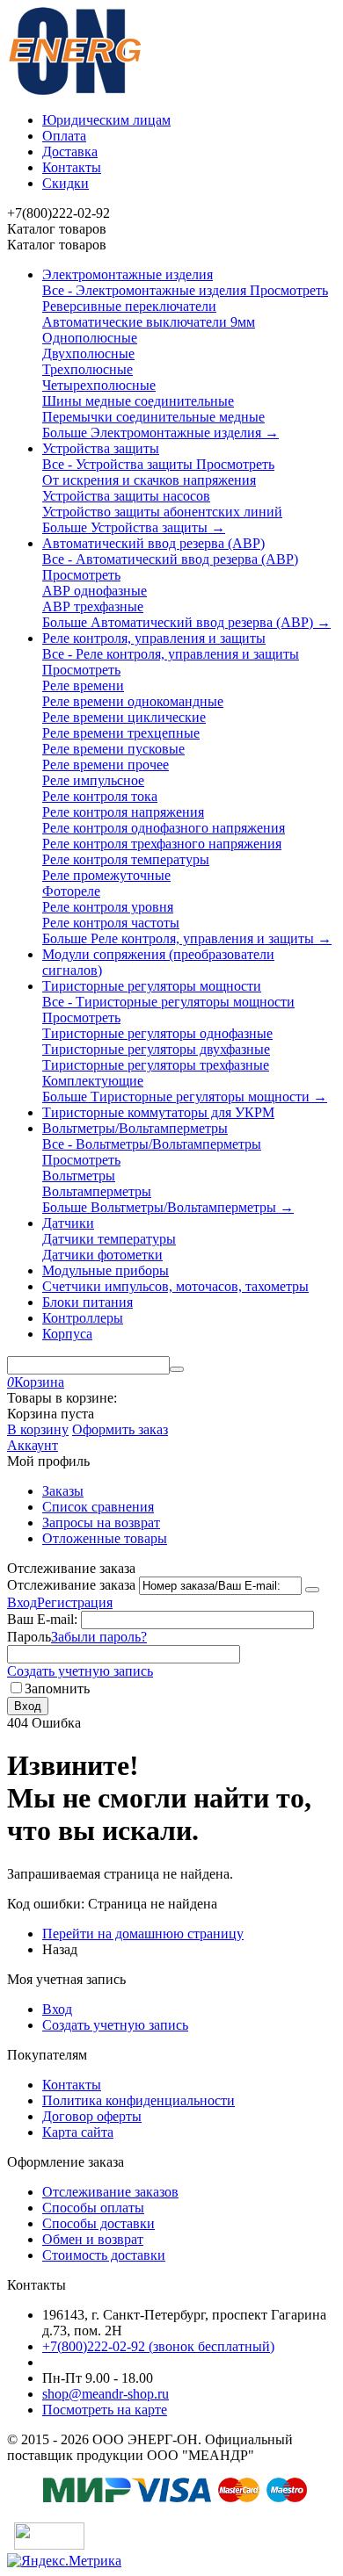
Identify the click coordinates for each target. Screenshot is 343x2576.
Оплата (64, 136)
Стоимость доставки (104, 2255)
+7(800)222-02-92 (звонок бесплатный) (158, 2346)
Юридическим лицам (106, 120)
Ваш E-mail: (42, 1619)
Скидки (66, 183)
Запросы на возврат (101, 1523)
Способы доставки (99, 2223)
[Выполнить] (312, 1590)
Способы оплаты (93, 2208)
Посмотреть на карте (105, 2410)
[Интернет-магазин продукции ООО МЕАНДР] (75, 90)
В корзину (38, 1429)
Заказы (63, 1491)
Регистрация (75, 1602)
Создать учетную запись (80, 1671)
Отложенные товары (105, 1538)
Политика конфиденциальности (139, 2100)
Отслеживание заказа (71, 1585)
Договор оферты (92, 2116)
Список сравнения (98, 1507)
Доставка (70, 152)
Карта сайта (78, 2132)
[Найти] (177, 1369)
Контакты (72, 167)
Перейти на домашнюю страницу (143, 1934)
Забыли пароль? (99, 1637)
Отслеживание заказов (110, 2192)
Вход (22, 1602)
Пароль (29, 1637)
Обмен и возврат (93, 2239)
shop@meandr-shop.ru (106, 2394)
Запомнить (57, 1688)
